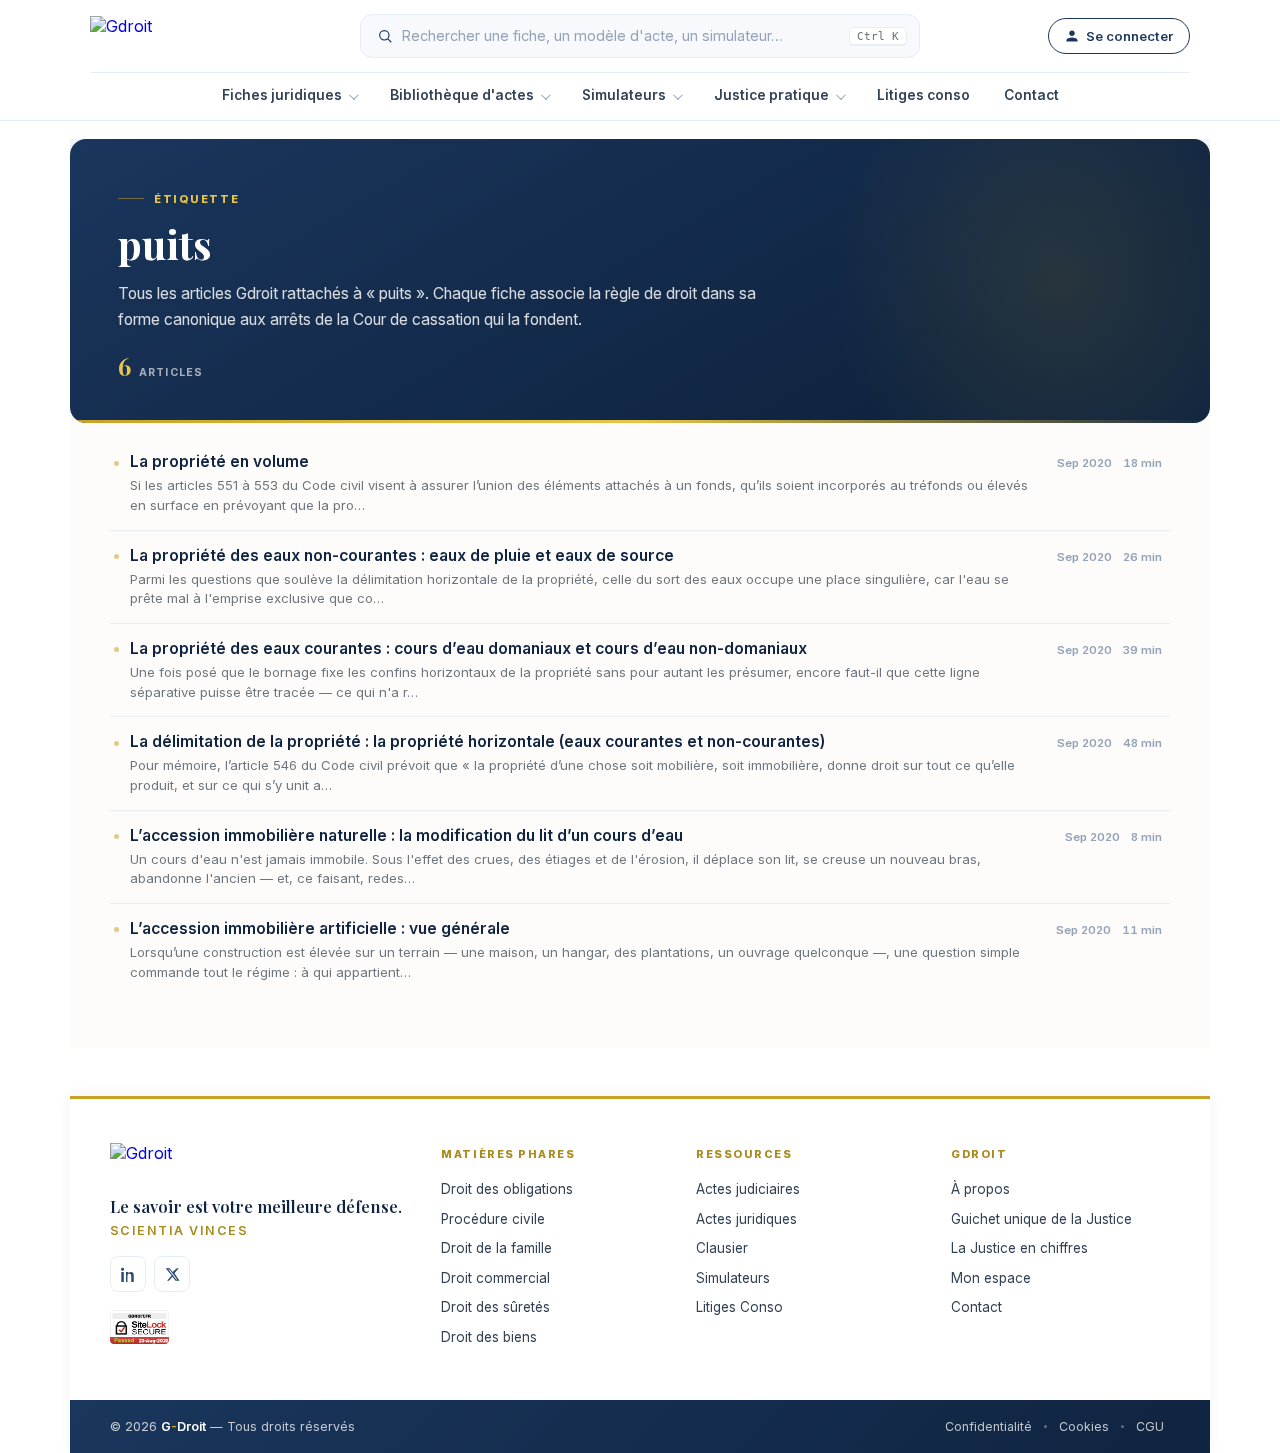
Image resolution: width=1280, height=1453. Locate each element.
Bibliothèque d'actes (462, 95)
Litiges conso (923, 95)
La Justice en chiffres (1019, 1248)
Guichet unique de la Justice (1041, 1219)
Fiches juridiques (282, 95)
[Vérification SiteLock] (139, 1334)
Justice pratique (771, 95)
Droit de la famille (496, 1248)
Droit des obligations (507, 1189)
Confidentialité (988, 1426)
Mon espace (991, 1278)
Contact (1031, 95)
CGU (1150, 1426)
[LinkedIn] (128, 1274)
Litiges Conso (739, 1307)
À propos (980, 1189)
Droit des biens (489, 1337)
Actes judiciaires (748, 1189)
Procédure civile (493, 1219)
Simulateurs (624, 95)
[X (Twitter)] (172, 1274)
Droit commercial (495, 1278)
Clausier (722, 1248)
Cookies (1084, 1426)
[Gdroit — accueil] (160, 36)
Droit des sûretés (495, 1307)
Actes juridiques (746, 1219)
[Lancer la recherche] (385, 36)
